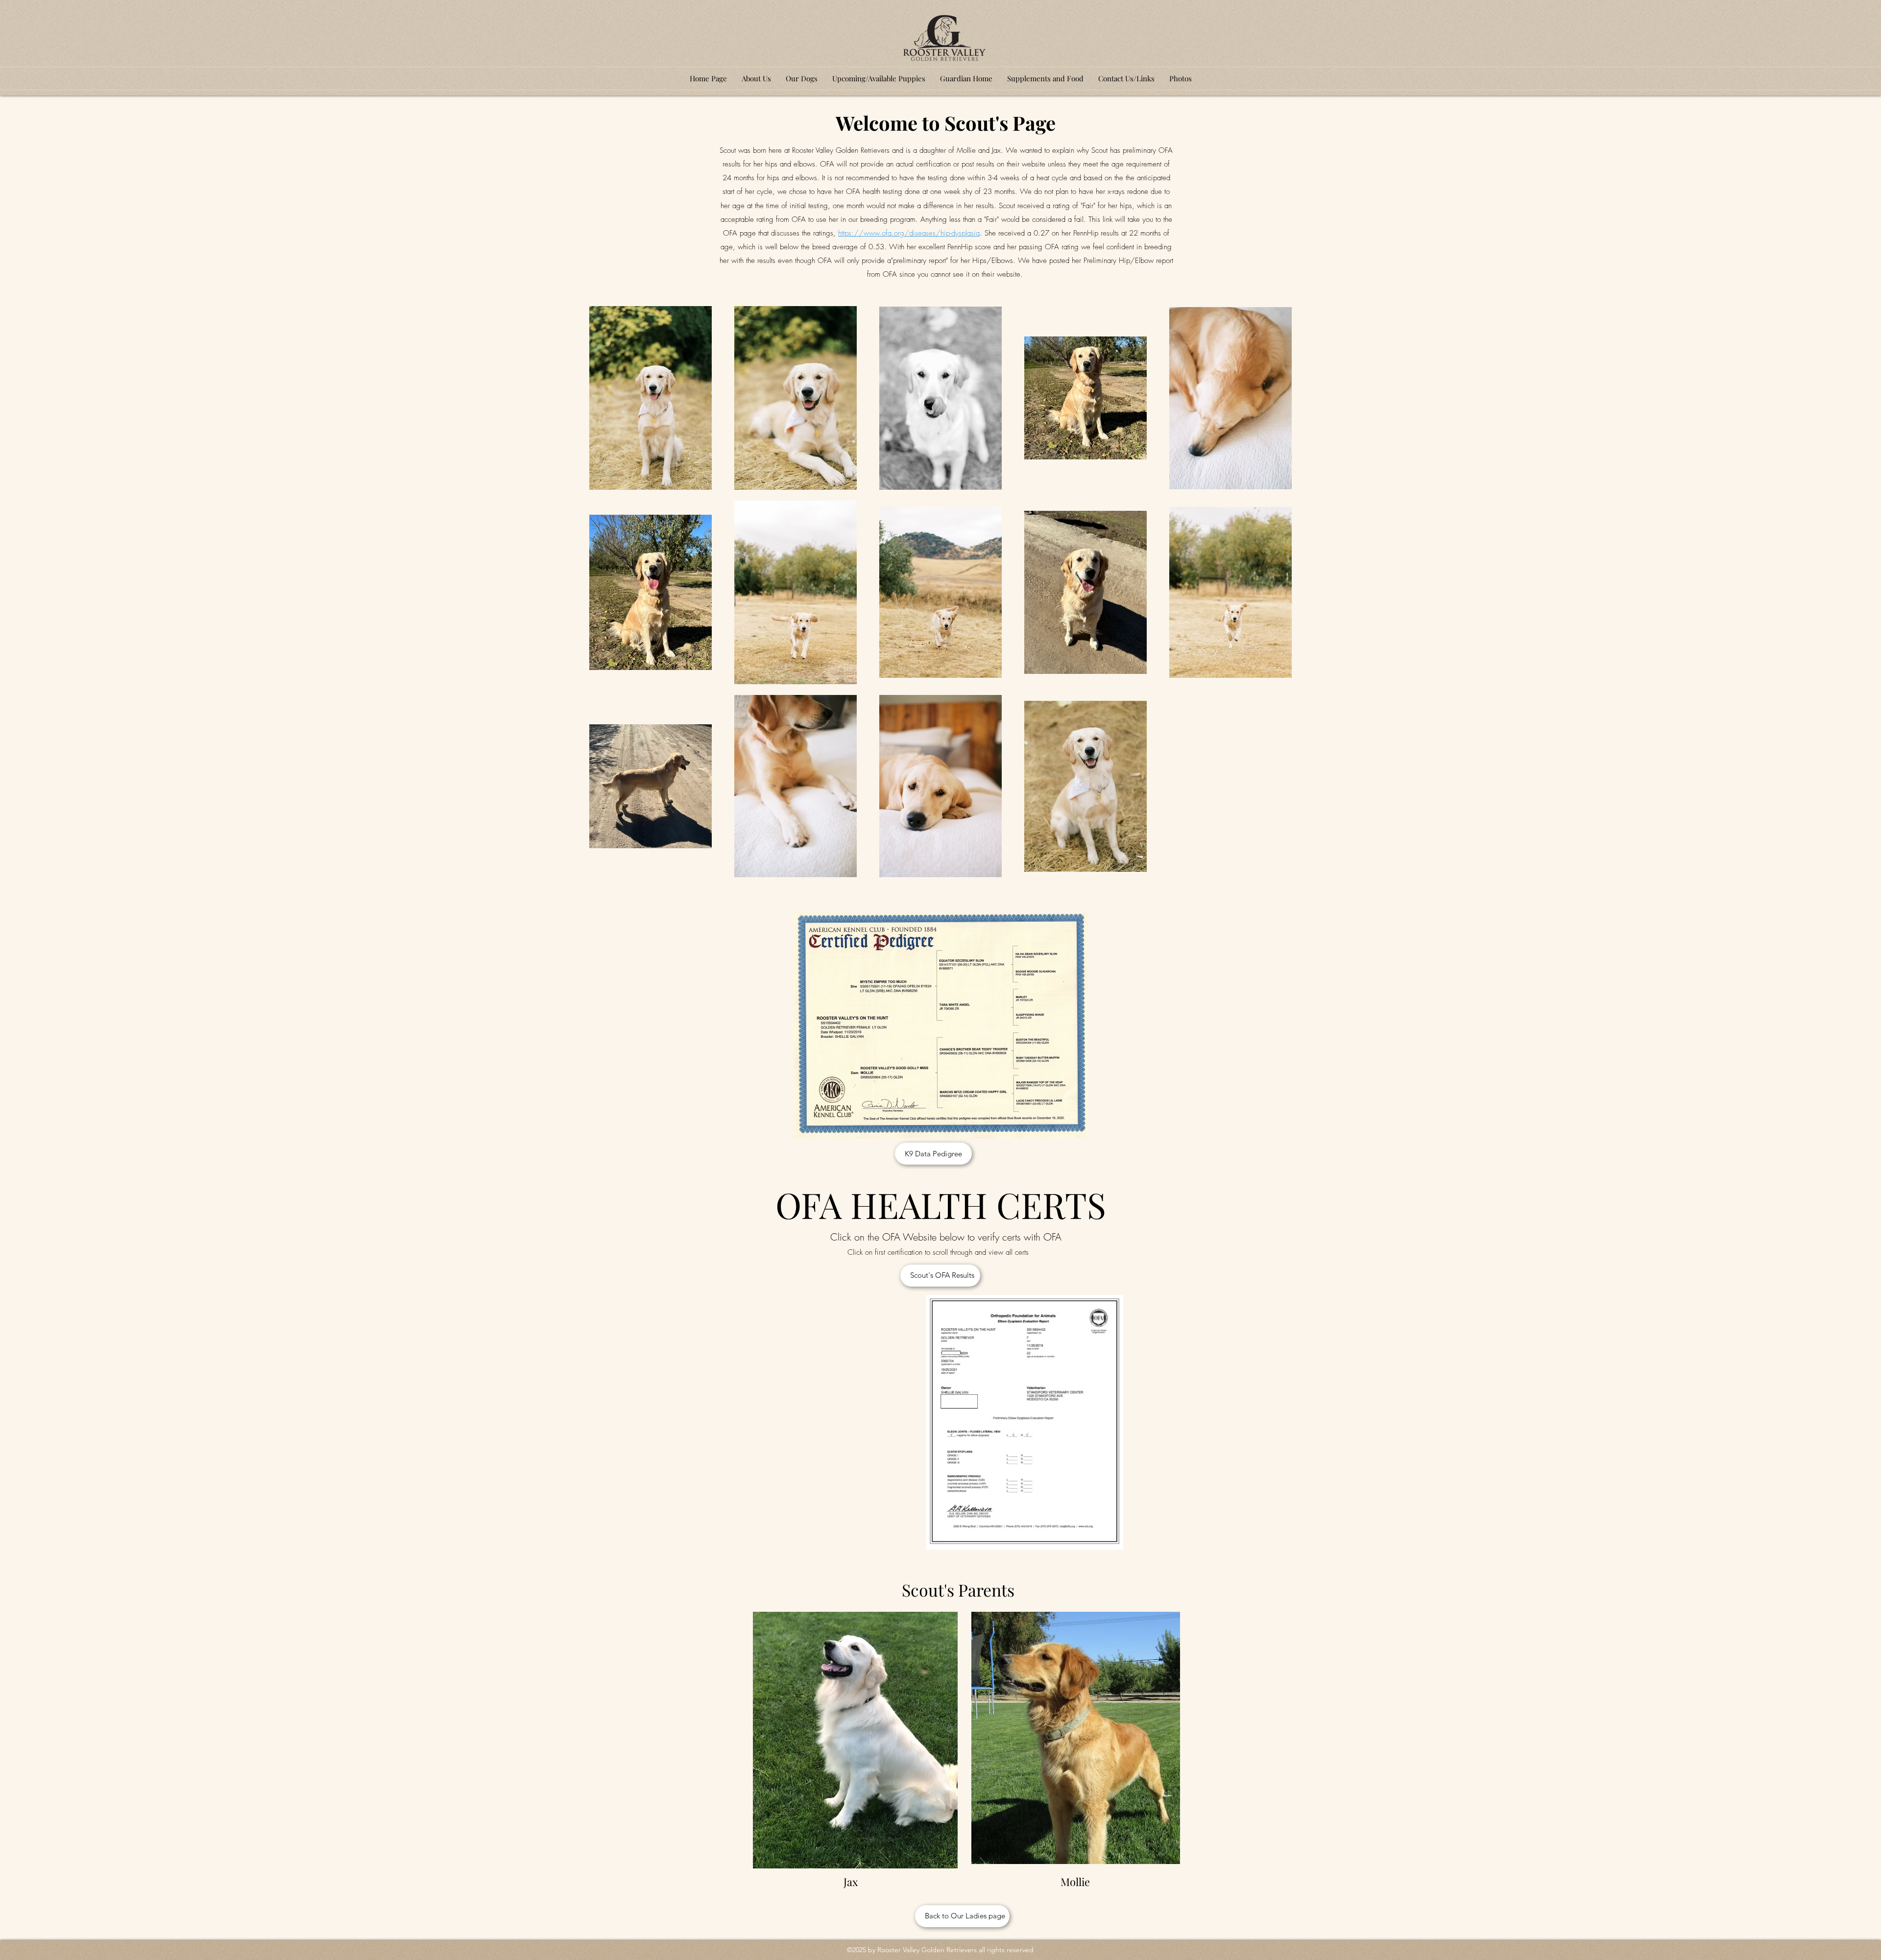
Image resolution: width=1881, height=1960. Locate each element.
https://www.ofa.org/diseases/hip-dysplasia (909, 233)
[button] (802, 78)
